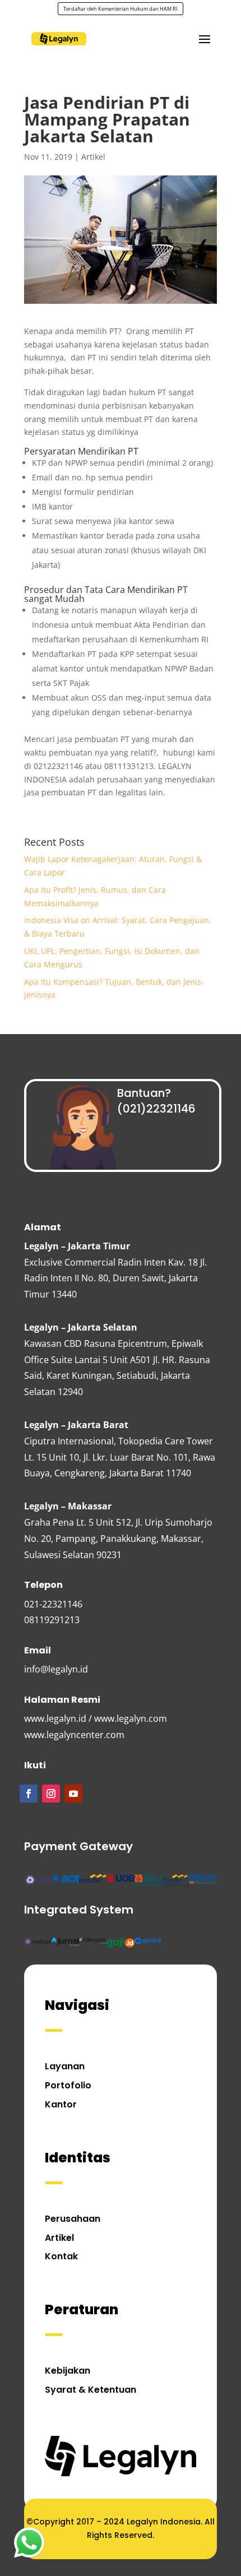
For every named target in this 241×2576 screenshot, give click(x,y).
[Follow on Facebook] (29, 1794)
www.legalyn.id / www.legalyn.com (96, 1718)
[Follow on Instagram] (51, 1794)
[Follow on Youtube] (73, 1794)
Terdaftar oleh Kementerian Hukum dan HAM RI (121, 9)
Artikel (93, 157)
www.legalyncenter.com (74, 1735)
